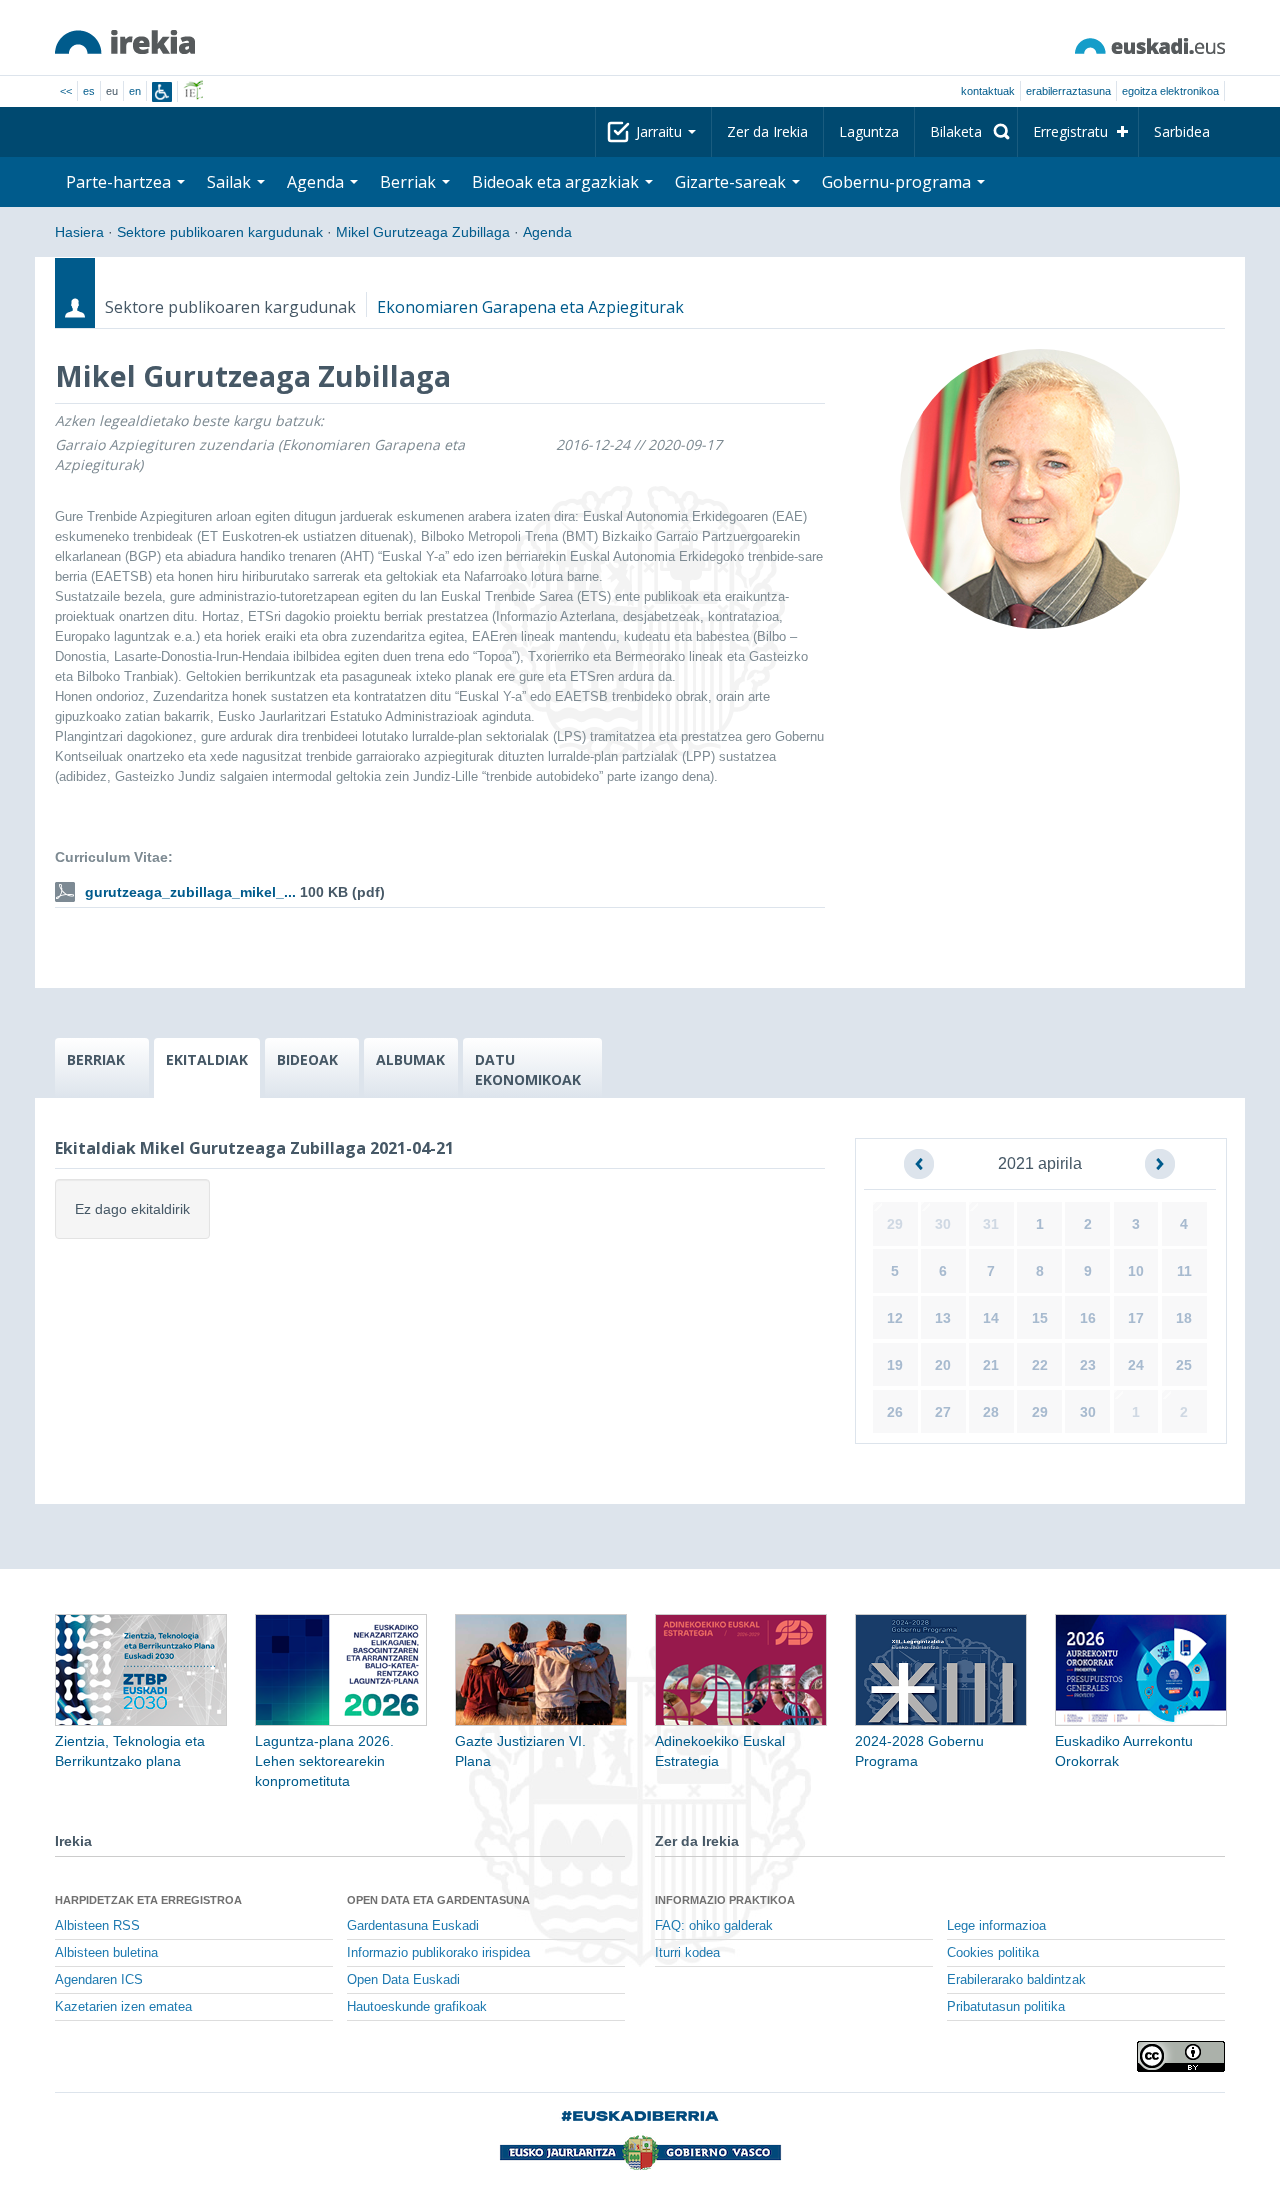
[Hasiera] (125, 42)
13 (943, 1318)
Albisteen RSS (97, 1926)
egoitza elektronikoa (1170, 91)
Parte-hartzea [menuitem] (120, 182)
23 (1088, 1365)
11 (1184, 1271)
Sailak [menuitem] (231, 182)
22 (1040, 1365)
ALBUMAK (410, 1059)
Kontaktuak (988, 91)
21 (991, 1365)
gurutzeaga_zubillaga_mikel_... (190, 892)
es (89, 91)
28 (991, 1412)
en (135, 91)
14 (991, 1318)
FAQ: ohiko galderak (714, 1926)
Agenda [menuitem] (317, 182)
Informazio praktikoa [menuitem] (725, 1900)
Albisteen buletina (106, 1953)
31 (991, 1224)
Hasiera (79, 232)
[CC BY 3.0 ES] (1181, 2056)
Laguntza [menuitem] (869, 131)
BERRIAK (96, 1059)
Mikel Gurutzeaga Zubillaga (423, 232)
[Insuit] (162, 92)
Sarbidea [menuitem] (1182, 131)
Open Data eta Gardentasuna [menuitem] (438, 1900)
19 (895, 1365)
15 (1040, 1318)
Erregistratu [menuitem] (1070, 131)
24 (1136, 1365)
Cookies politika (993, 1953)
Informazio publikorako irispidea (438, 1953)
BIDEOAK (307, 1059)
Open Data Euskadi (403, 1980)
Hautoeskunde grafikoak (417, 2007)
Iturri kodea (687, 1953)
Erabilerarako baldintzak (1016, 1980)
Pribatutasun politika (1006, 2007)
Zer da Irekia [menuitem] (767, 131)
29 (895, 1224)
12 (895, 1318)
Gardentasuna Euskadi (413, 1926)
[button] (919, 1164)
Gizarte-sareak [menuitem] (732, 182)
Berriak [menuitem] (410, 182)
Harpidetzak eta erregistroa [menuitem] (148, 1900)
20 (943, 1365)
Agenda (547, 232)
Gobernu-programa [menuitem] (898, 182)
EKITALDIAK (207, 1059)
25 (1184, 1365)
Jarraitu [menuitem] (661, 131)
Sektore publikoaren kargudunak (220, 232)
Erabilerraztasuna (1068, 91)
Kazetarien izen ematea (123, 2007)
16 (1088, 1318)
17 (1136, 1318)
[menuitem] (966, 132)
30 (943, 1224)
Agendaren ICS (99, 1980)
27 (943, 1412)
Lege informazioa (996, 1926)
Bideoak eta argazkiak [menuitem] (557, 182)
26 (895, 1412)
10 (1136, 1271)
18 (1184, 1318)
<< (66, 91)
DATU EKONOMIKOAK (528, 1069)
